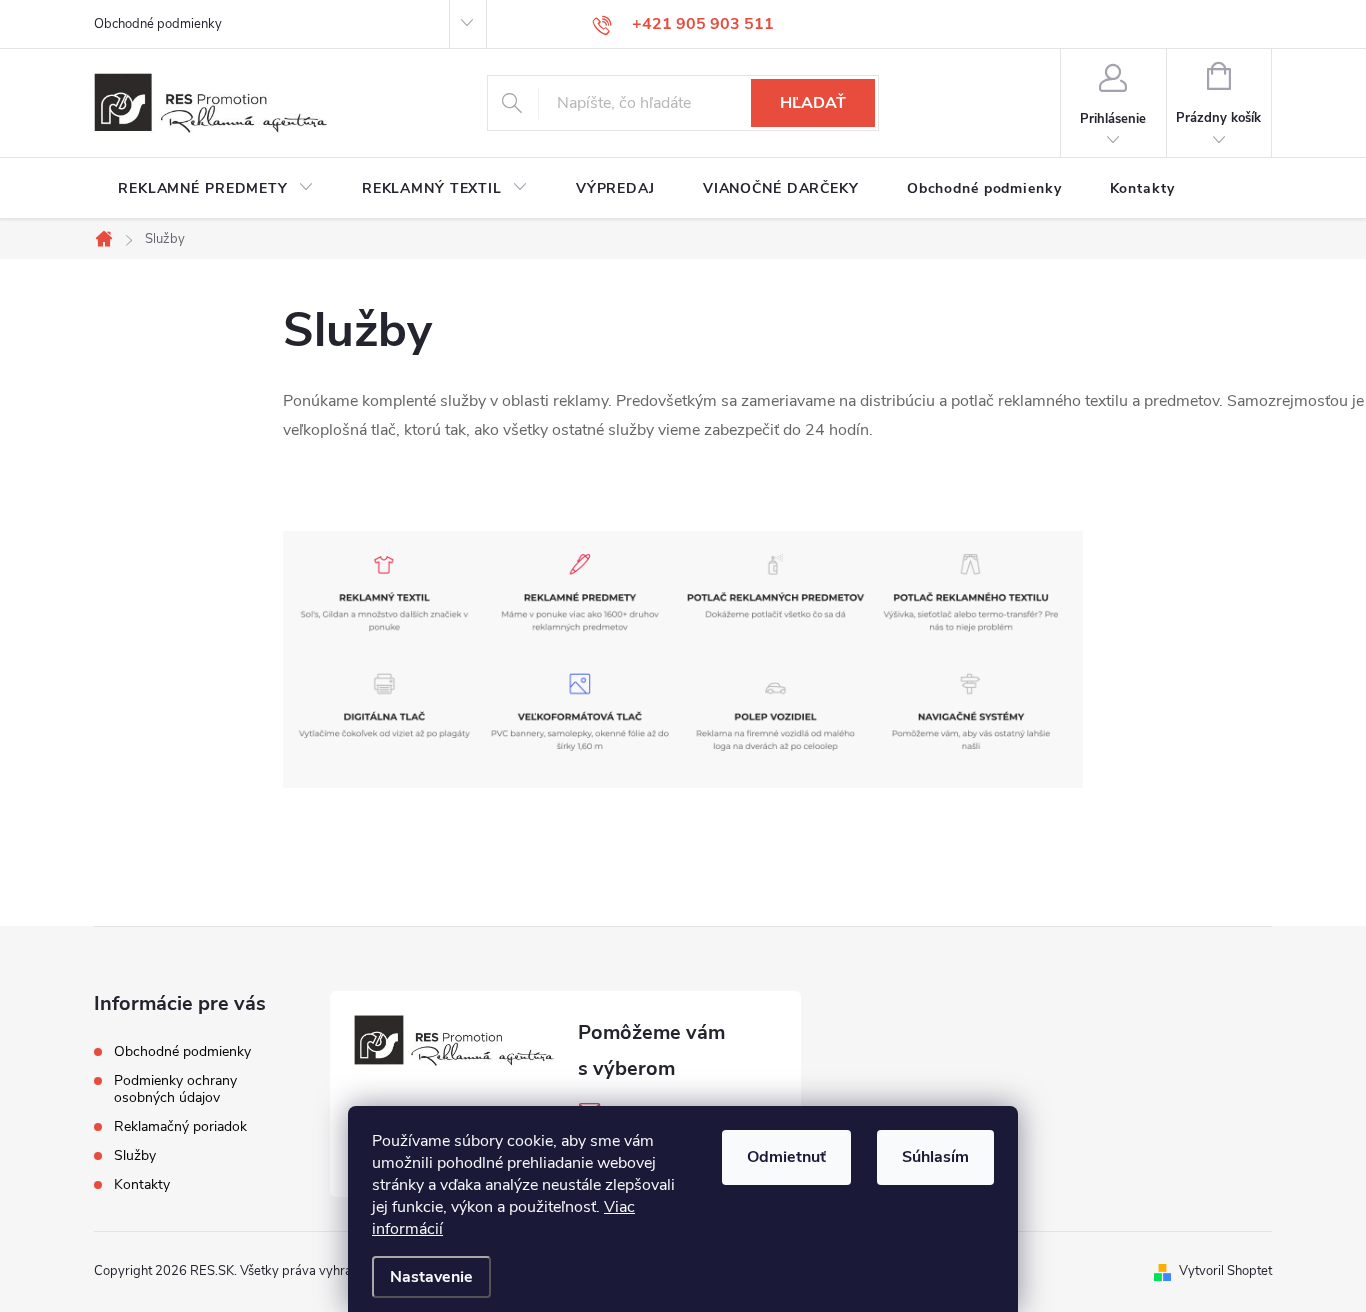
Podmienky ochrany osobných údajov (175, 1089)
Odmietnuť (786, 1157)
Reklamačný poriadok (180, 1126)
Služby (135, 1155)
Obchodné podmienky (158, 24)
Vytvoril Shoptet (1225, 1271)
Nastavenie (431, 1277)
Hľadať (813, 103)
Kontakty (142, 1184)
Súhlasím (935, 1157)
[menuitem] (216, 189)
